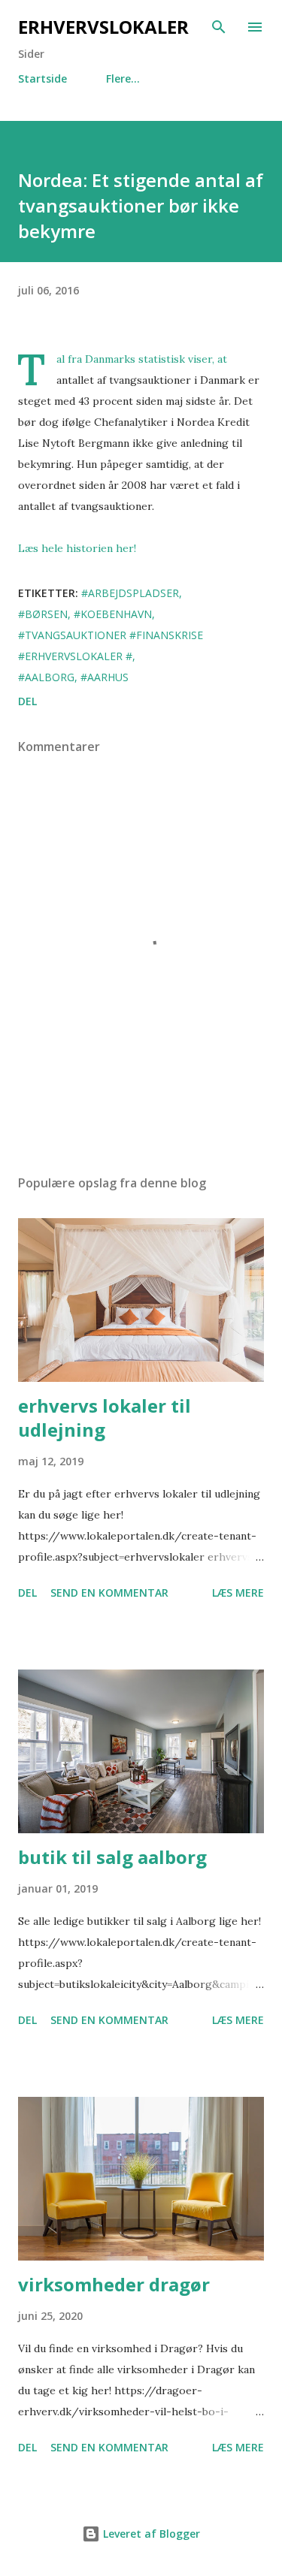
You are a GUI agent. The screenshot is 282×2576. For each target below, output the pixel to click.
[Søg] (219, 27)
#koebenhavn (113, 614)
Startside (42, 78)
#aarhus (105, 677)
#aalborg (46, 677)
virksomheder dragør (114, 2284)
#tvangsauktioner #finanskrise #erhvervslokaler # (111, 646)
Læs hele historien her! (77, 548)
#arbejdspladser (130, 593)
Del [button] (27, 701)
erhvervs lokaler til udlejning (105, 1418)
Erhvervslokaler (103, 27)
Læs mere (238, 1593)
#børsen (43, 614)
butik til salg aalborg (112, 1857)
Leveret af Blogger (150, 2534)
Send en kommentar (109, 1593)
